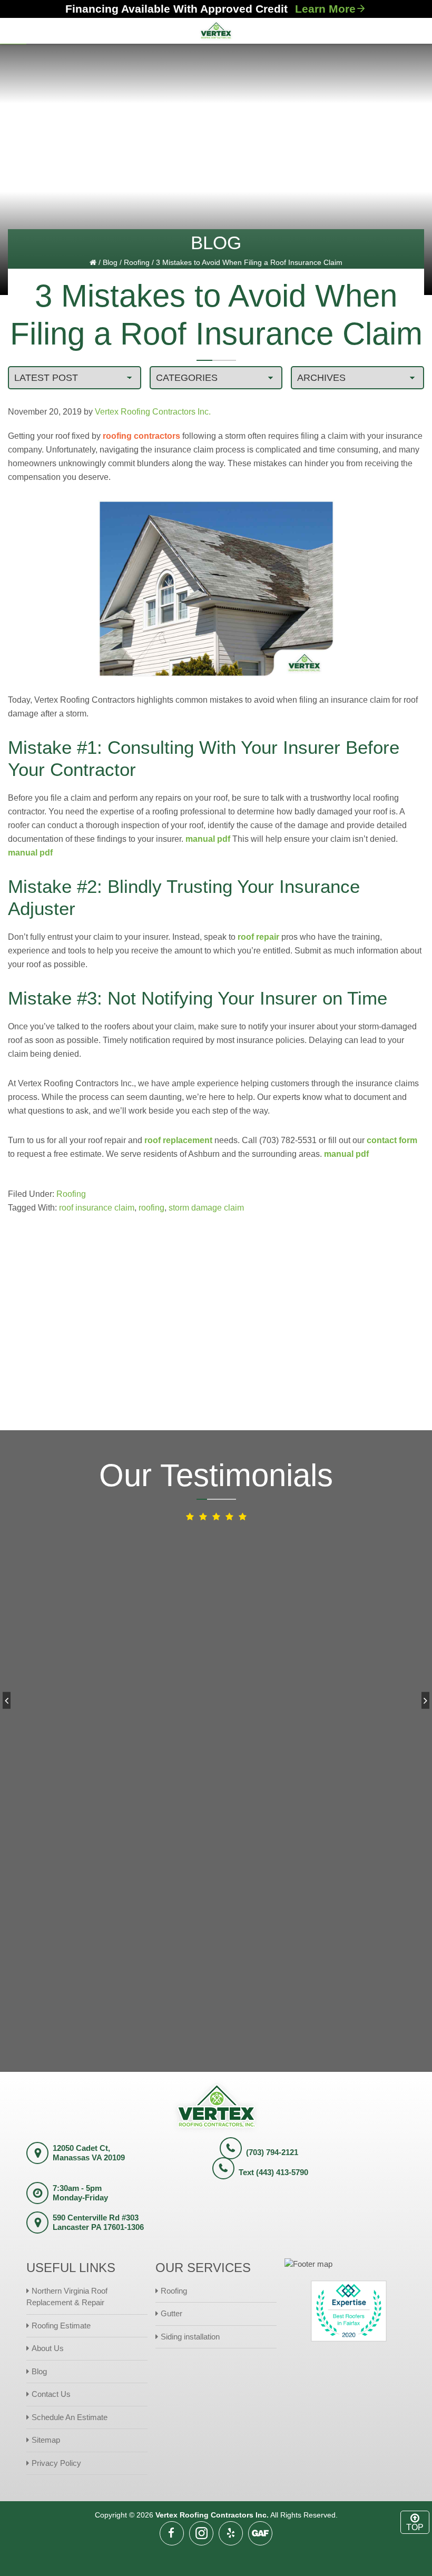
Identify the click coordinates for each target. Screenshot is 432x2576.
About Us (48, 2348)
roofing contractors (141, 436)
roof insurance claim (97, 1208)
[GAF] (260, 2533)
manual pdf (208, 839)
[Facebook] (172, 2533)
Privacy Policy (56, 2463)
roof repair (258, 937)
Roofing (137, 262)
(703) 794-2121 (272, 2152)
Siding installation (190, 2337)
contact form (392, 1140)
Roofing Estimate (61, 2326)
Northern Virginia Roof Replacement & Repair (67, 2297)
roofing (151, 1208)
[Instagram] (201, 2533)
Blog (110, 262)
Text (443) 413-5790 (273, 2172)
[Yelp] (231, 2533)
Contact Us (51, 2394)
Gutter (171, 2313)
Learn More (325, 9)
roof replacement (178, 1140)
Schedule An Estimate (70, 2417)
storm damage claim (206, 1208)
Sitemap (46, 2440)
